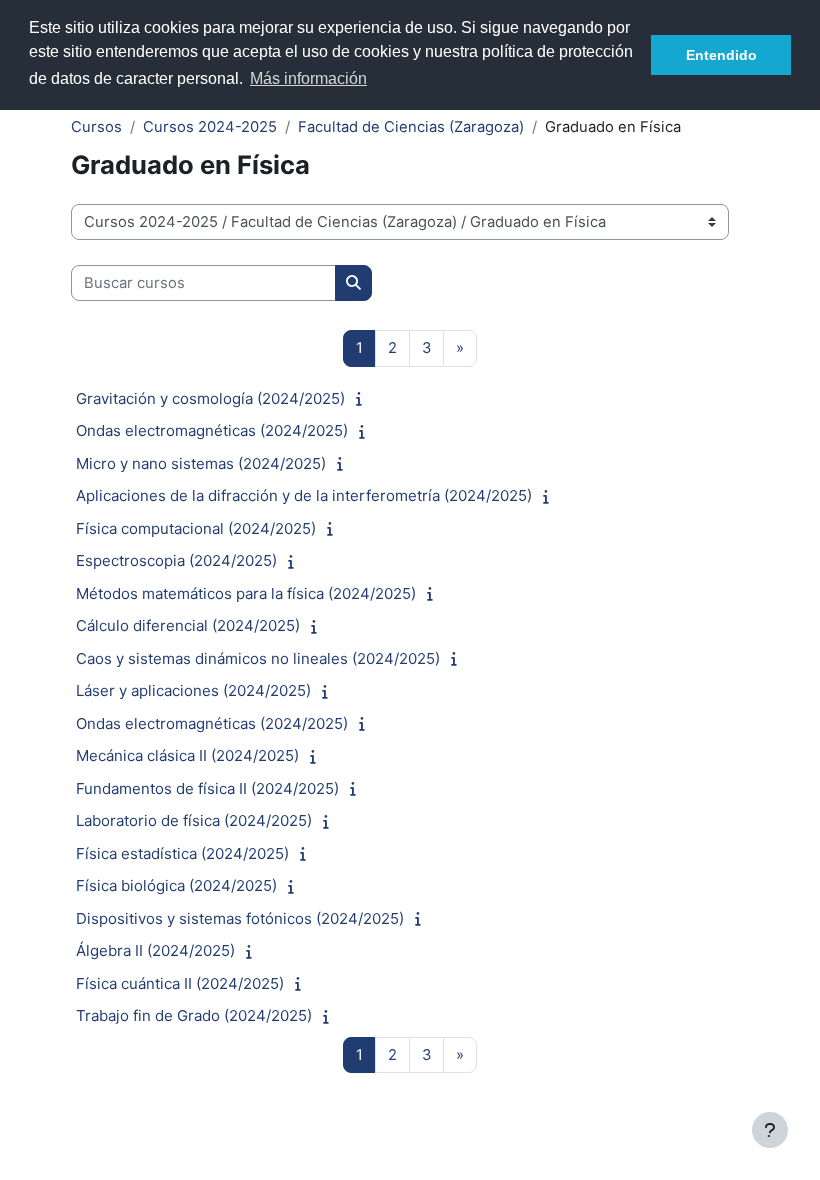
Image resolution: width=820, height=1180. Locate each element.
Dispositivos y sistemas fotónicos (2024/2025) (240, 918)
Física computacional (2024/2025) (196, 528)
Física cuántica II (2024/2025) (180, 983)
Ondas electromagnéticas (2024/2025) (212, 430)
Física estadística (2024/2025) (182, 853)
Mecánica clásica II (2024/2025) (187, 755)
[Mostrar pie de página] (770, 1130)
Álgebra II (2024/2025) (155, 950)
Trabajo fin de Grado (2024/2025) (194, 1015)
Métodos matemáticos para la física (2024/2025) (246, 593)
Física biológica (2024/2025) (176, 885)
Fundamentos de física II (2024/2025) (207, 788)
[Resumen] (363, 399)
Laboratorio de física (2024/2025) (194, 820)
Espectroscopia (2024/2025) (176, 560)
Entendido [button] (721, 55)
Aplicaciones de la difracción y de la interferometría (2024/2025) (304, 495)
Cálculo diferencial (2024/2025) (188, 625)
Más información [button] (308, 78)
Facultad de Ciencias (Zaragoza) (411, 127)
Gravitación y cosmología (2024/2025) (210, 398)
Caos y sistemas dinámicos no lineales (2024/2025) (258, 658)
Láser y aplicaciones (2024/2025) (193, 690)
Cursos (96, 127)
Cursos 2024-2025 (210, 127)
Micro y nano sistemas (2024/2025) (201, 463)
